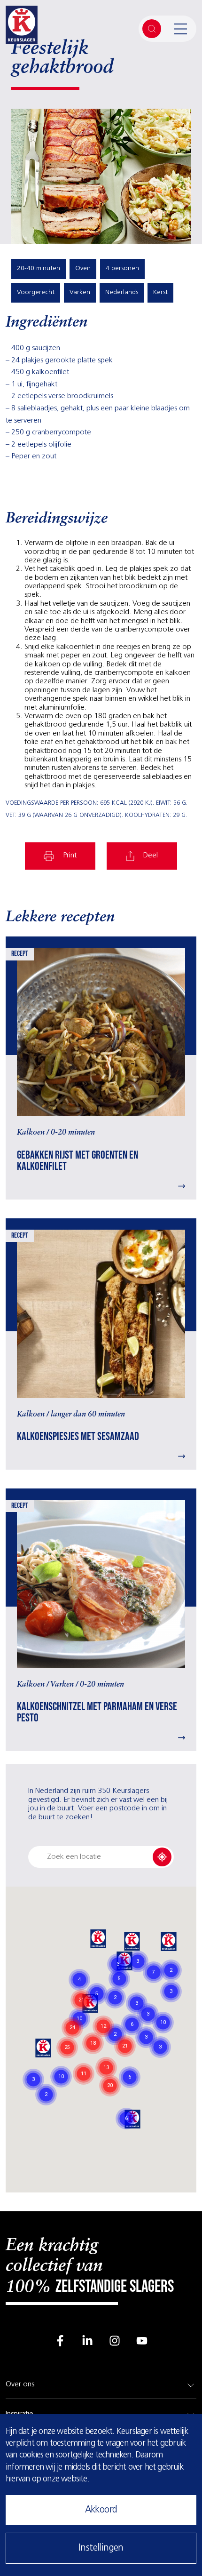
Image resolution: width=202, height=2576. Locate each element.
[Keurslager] (22, 29)
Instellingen (101, 2548)
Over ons (20, 2384)
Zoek (152, 29)
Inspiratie (19, 2414)
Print (70, 856)
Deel (151, 856)
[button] (98, 1940)
